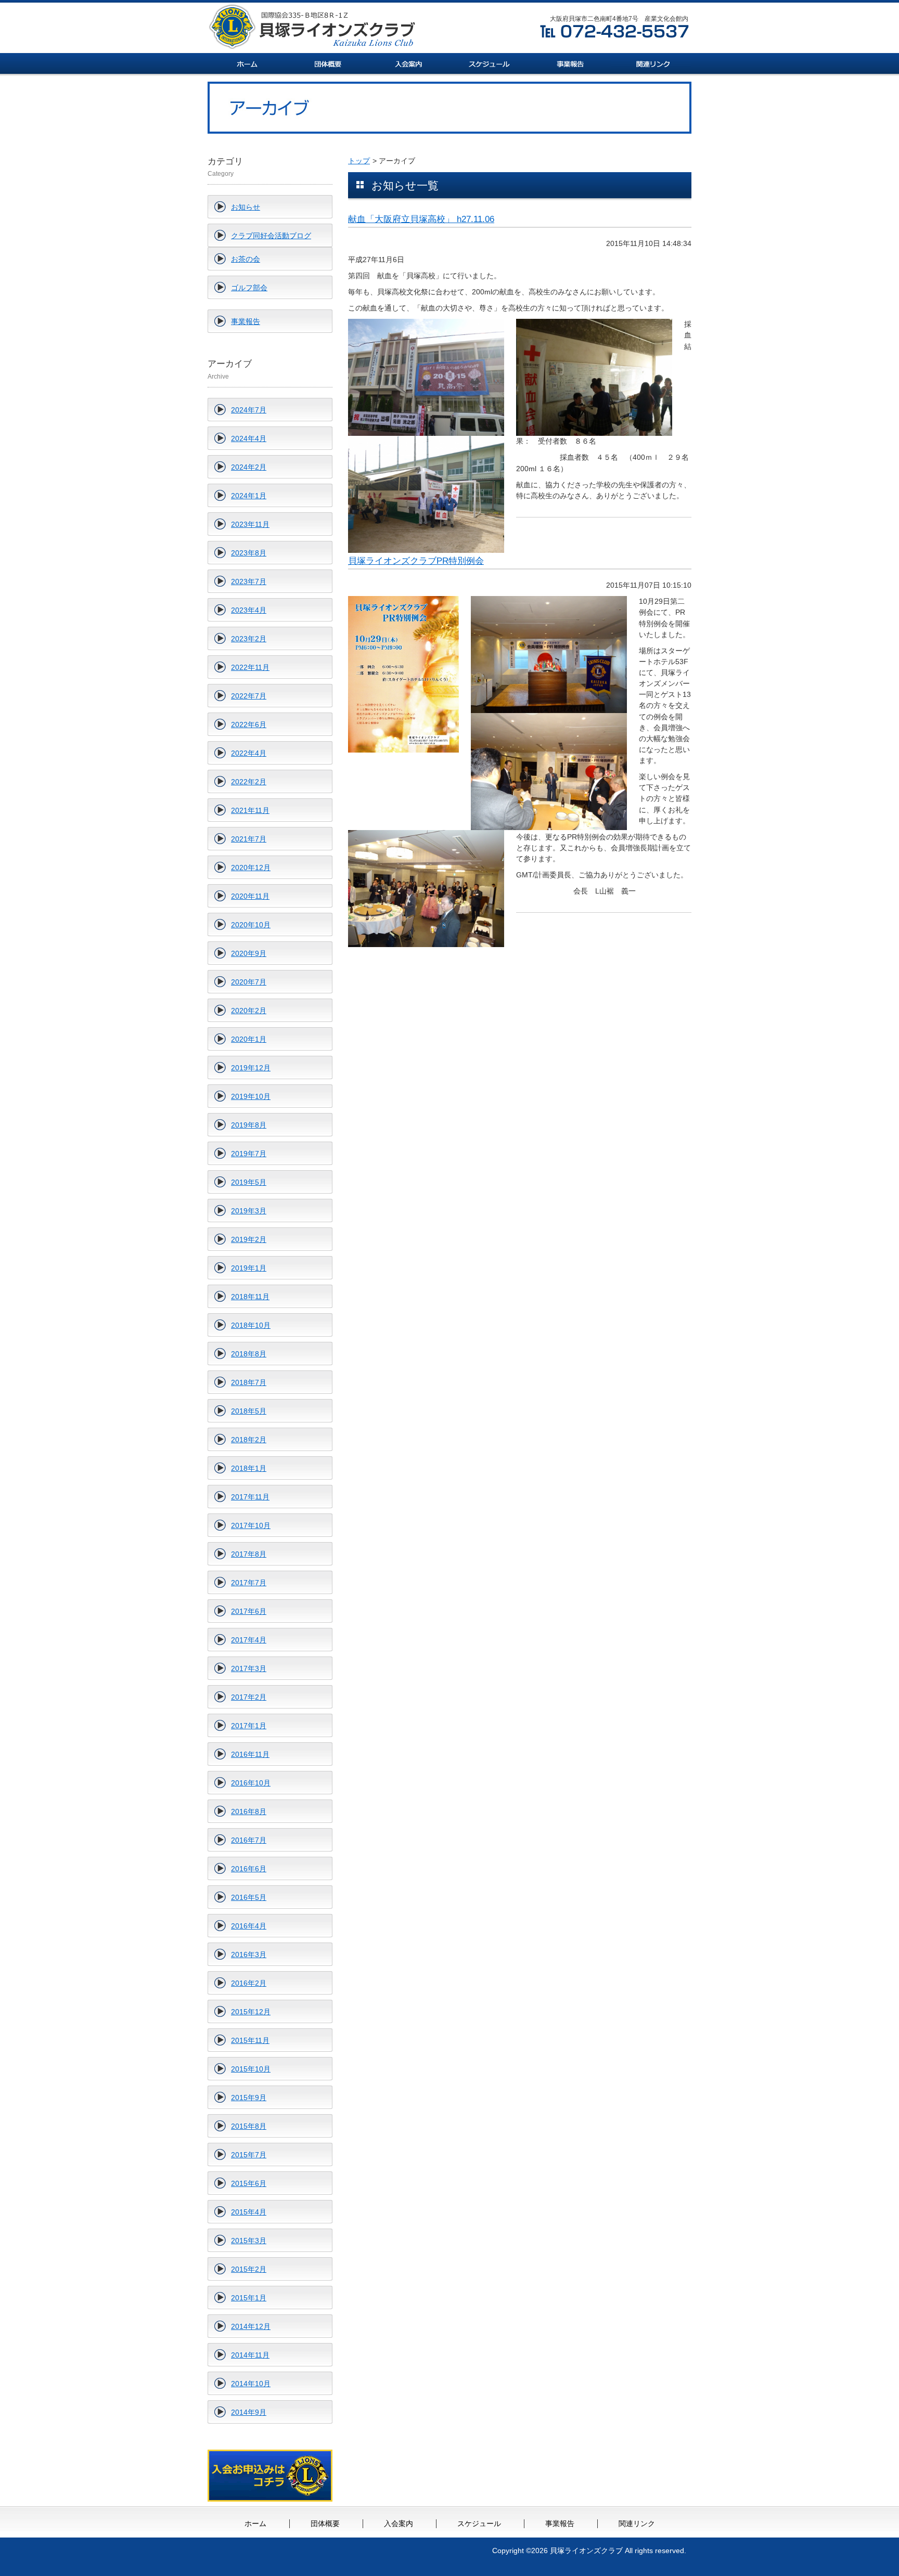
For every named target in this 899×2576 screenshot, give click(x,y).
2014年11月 (250, 2355)
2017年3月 (249, 1668)
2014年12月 (251, 2326)
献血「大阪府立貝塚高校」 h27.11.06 (421, 219)
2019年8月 (249, 1125)
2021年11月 (250, 810)
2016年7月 (249, 1840)
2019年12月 (251, 1068)
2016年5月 (249, 1897)
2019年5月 (249, 1182)
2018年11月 (250, 1297)
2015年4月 (249, 2212)
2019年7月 (249, 1154)
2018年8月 (249, 1354)
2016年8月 (249, 1811)
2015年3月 (249, 2241)
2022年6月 (249, 724)
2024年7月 (249, 410)
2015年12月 (251, 2012)
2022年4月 (249, 753)
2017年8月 (249, 1554)
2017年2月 (249, 1697)
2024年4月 (249, 438)
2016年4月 (249, 1926)
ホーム (255, 2523)
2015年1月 (249, 2298)
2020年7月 (249, 982)
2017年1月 (249, 1726)
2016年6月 (249, 1869)
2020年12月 (251, 868)
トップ (359, 161)
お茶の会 (246, 259)
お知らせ (246, 207)
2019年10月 (251, 1096)
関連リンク (637, 2523)
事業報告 (246, 321)
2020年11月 (250, 896)
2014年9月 (249, 2412)
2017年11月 (250, 1497)
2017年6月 (249, 1611)
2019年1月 (249, 1268)
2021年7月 (249, 839)
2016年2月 (249, 1983)
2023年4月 (249, 610)
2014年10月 (251, 2384)
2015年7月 (249, 2155)
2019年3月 (249, 1211)
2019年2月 (249, 1239)
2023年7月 (249, 581)
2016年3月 (249, 1954)
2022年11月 (250, 667)
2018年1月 (249, 1468)
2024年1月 (249, 496)
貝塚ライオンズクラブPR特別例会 (416, 561)
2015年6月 (249, 2183)
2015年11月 (250, 2040)
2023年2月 (249, 639)
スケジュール (479, 2523)
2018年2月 (249, 1440)
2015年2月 (249, 2269)
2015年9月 (249, 2098)
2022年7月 (249, 696)
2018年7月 (249, 1382)
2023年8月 (249, 553)
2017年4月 (249, 1640)
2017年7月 (249, 1583)
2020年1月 (249, 1039)
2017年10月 (251, 1525)
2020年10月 (251, 925)
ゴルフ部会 (249, 288)
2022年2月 (249, 782)
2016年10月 (251, 1783)
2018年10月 (251, 1325)
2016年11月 (250, 1754)
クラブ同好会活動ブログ (271, 236)
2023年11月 (250, 524)
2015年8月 (249, 2126)
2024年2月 (249, 467)
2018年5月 (249, 1411)
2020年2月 (249, 1011)
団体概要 (325, 2523)
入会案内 (399, 2523)
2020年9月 (249, 953)
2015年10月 (251, 2069)
